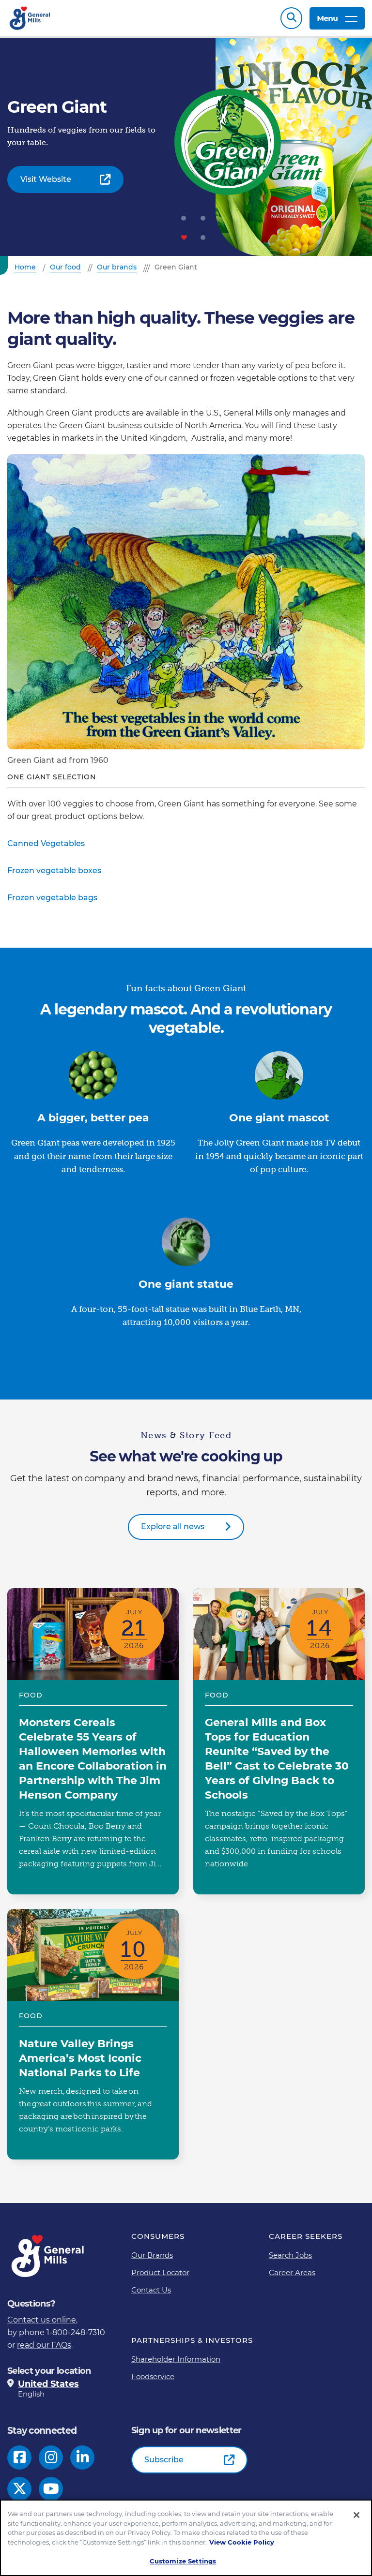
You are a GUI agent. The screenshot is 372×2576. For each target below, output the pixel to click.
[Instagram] (51, 2457)
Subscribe (164, 2460)
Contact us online (42, 2320)
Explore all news (173, 1526)
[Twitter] (20, 2489)
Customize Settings (183, 2561)
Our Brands (152, 2255)
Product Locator (160, 2272)
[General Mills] (30, 18)
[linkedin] (83, 2457)
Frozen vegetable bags (52, 898)
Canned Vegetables (46, 843)
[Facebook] (20, 2457)
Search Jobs (290, 2255)
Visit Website (46, 179)
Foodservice (153, 2376)
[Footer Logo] (48, 2256)
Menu (327, 18)
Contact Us (151, 2290)
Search (291, 18)
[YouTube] (51, 2489)
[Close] (356, 2515)
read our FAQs (44, 2345)
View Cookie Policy (242, 2542)
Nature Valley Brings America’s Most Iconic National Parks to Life (93, 2034)
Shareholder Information (176, 2359)
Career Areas (292, 2272)
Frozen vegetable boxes (54, 871)
